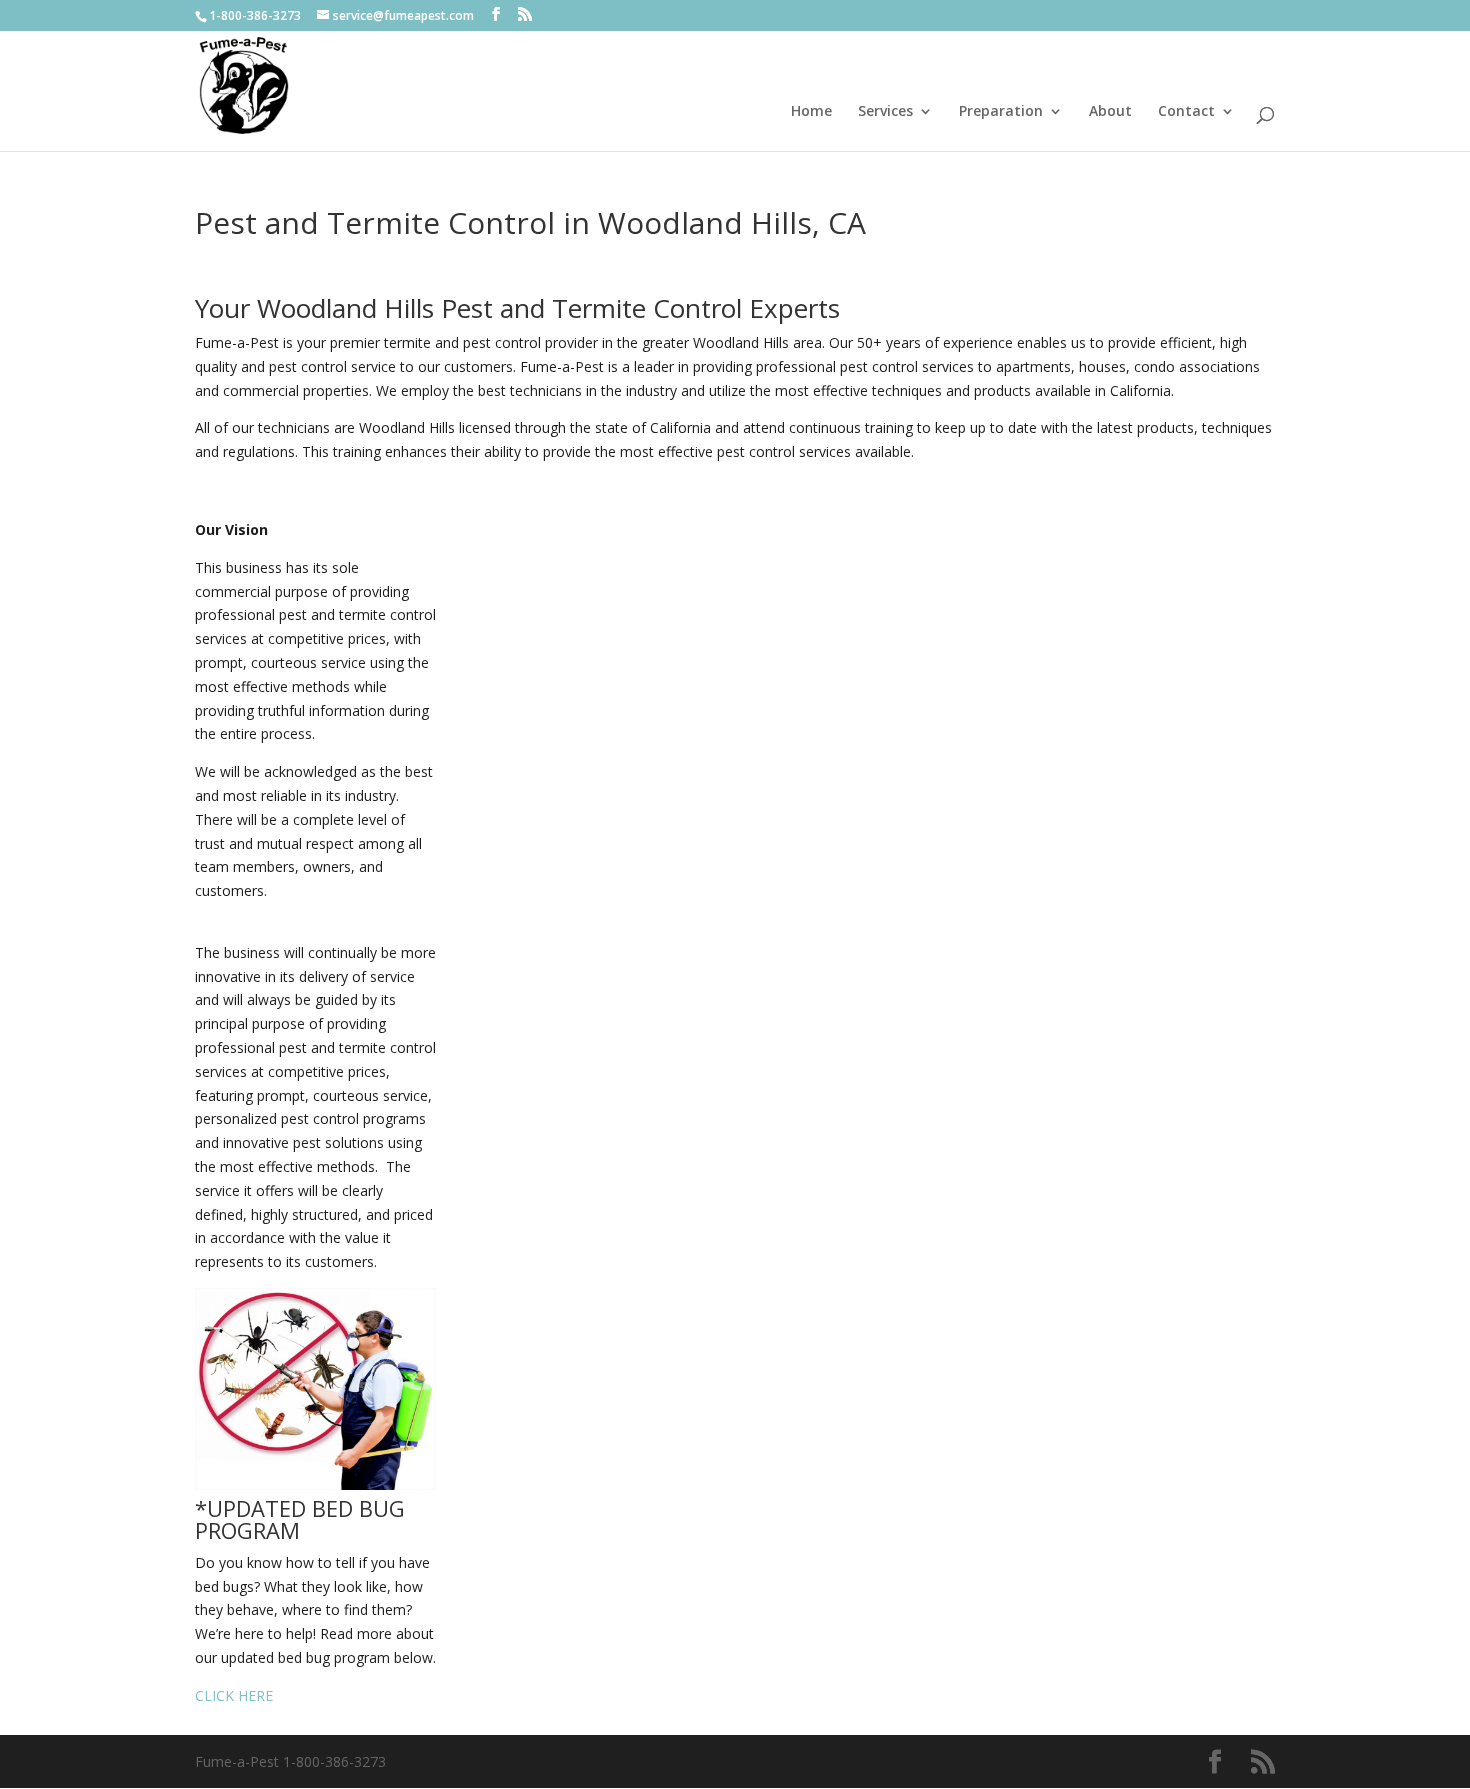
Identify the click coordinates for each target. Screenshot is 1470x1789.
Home (811, 112)
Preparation (1001, 112)
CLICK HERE (234, 1695)
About (1110, 112)
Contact (1186, 112)
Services (885, 112)
